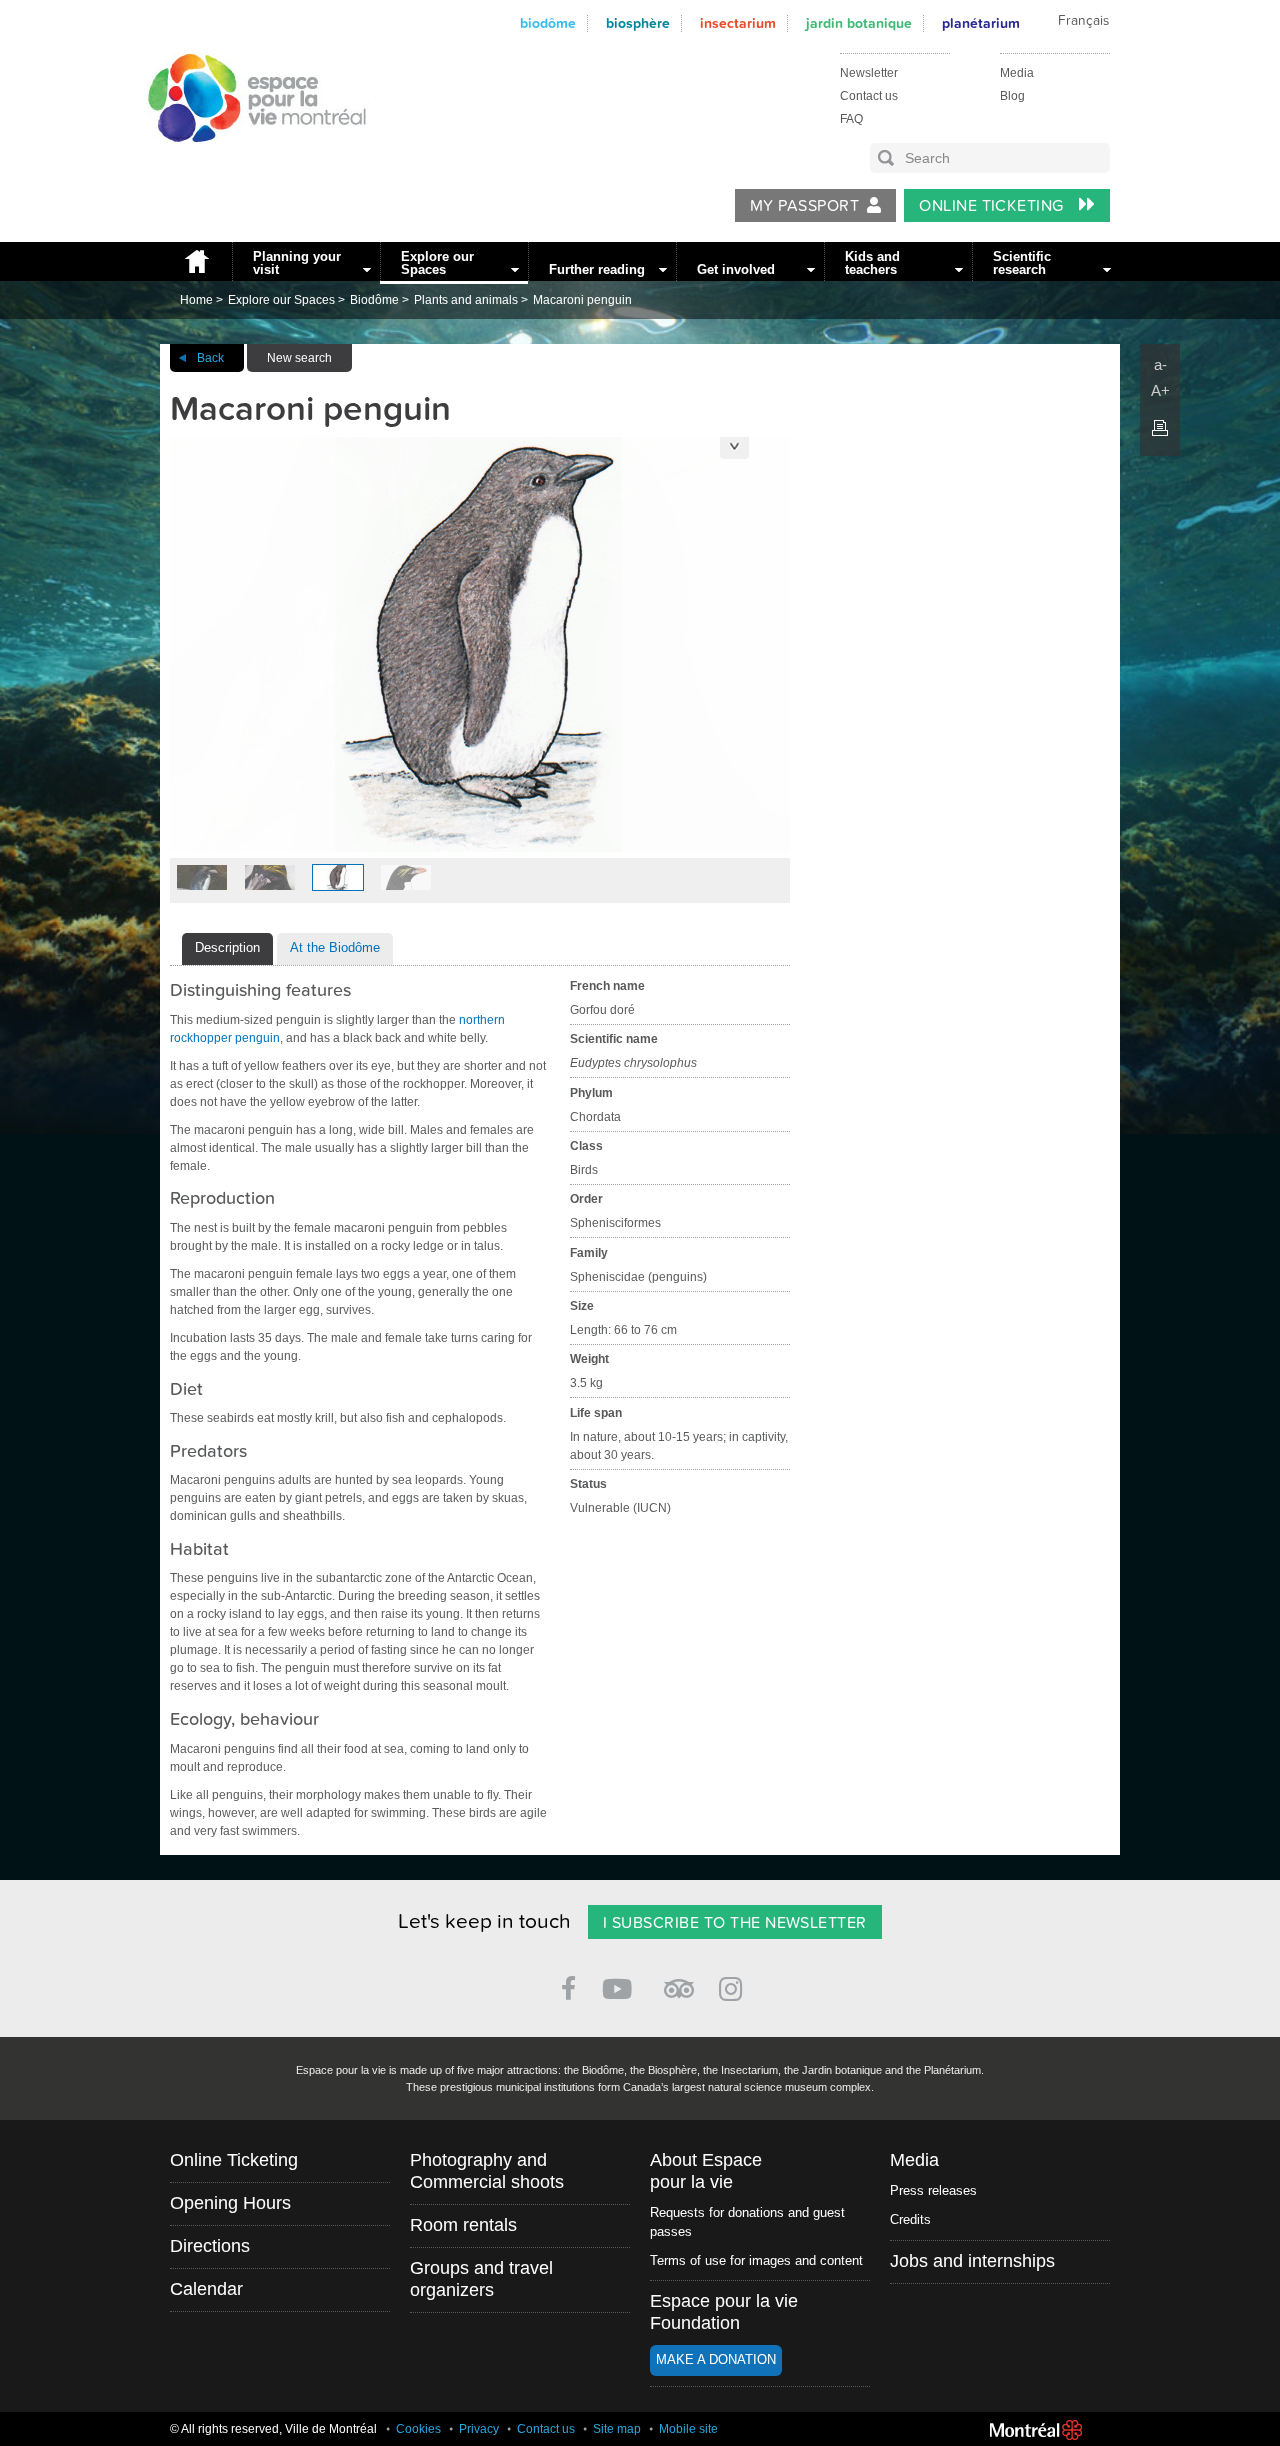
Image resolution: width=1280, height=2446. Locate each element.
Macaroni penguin (582, 300)
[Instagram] (734, 1985)
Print (1160, 428)
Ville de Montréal (1036, 2430)
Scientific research (1022, 263)
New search (299, 358)
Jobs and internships (972, 2261)
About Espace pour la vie (706, 2171)
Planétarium (981, 23)
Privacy (479, 2429)
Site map (617, 2429)
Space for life (250, 161)
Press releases (933, 2190)
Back (210, 358)
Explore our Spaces (437, 263)
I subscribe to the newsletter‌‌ (735, 1923)
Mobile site (688, 2429)
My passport (804, 206)
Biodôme (548, 23)
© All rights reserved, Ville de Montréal (273, 2429)
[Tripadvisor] (679, 1980)
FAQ (851, 119)
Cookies (418, 2429)
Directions (210, 2246)
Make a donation (716, 2359)
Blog (1012, 96)
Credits (910, 2219)
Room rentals (463, 2225)
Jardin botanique (859, 23)
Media (1017, 73)
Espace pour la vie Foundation (724, 2312)
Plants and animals (466, 300)
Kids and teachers (872, 263)
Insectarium (738, 23)
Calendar (206, 2289)
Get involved (736, 269)
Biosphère (638, 23)
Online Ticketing (993, 206)
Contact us (869, 96)
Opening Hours (230, 2203)
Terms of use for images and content (756, 2260)
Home (196, 261)
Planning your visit (297, 263)
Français (1083, 21)
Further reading (597, 269)
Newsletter (869, 73)
